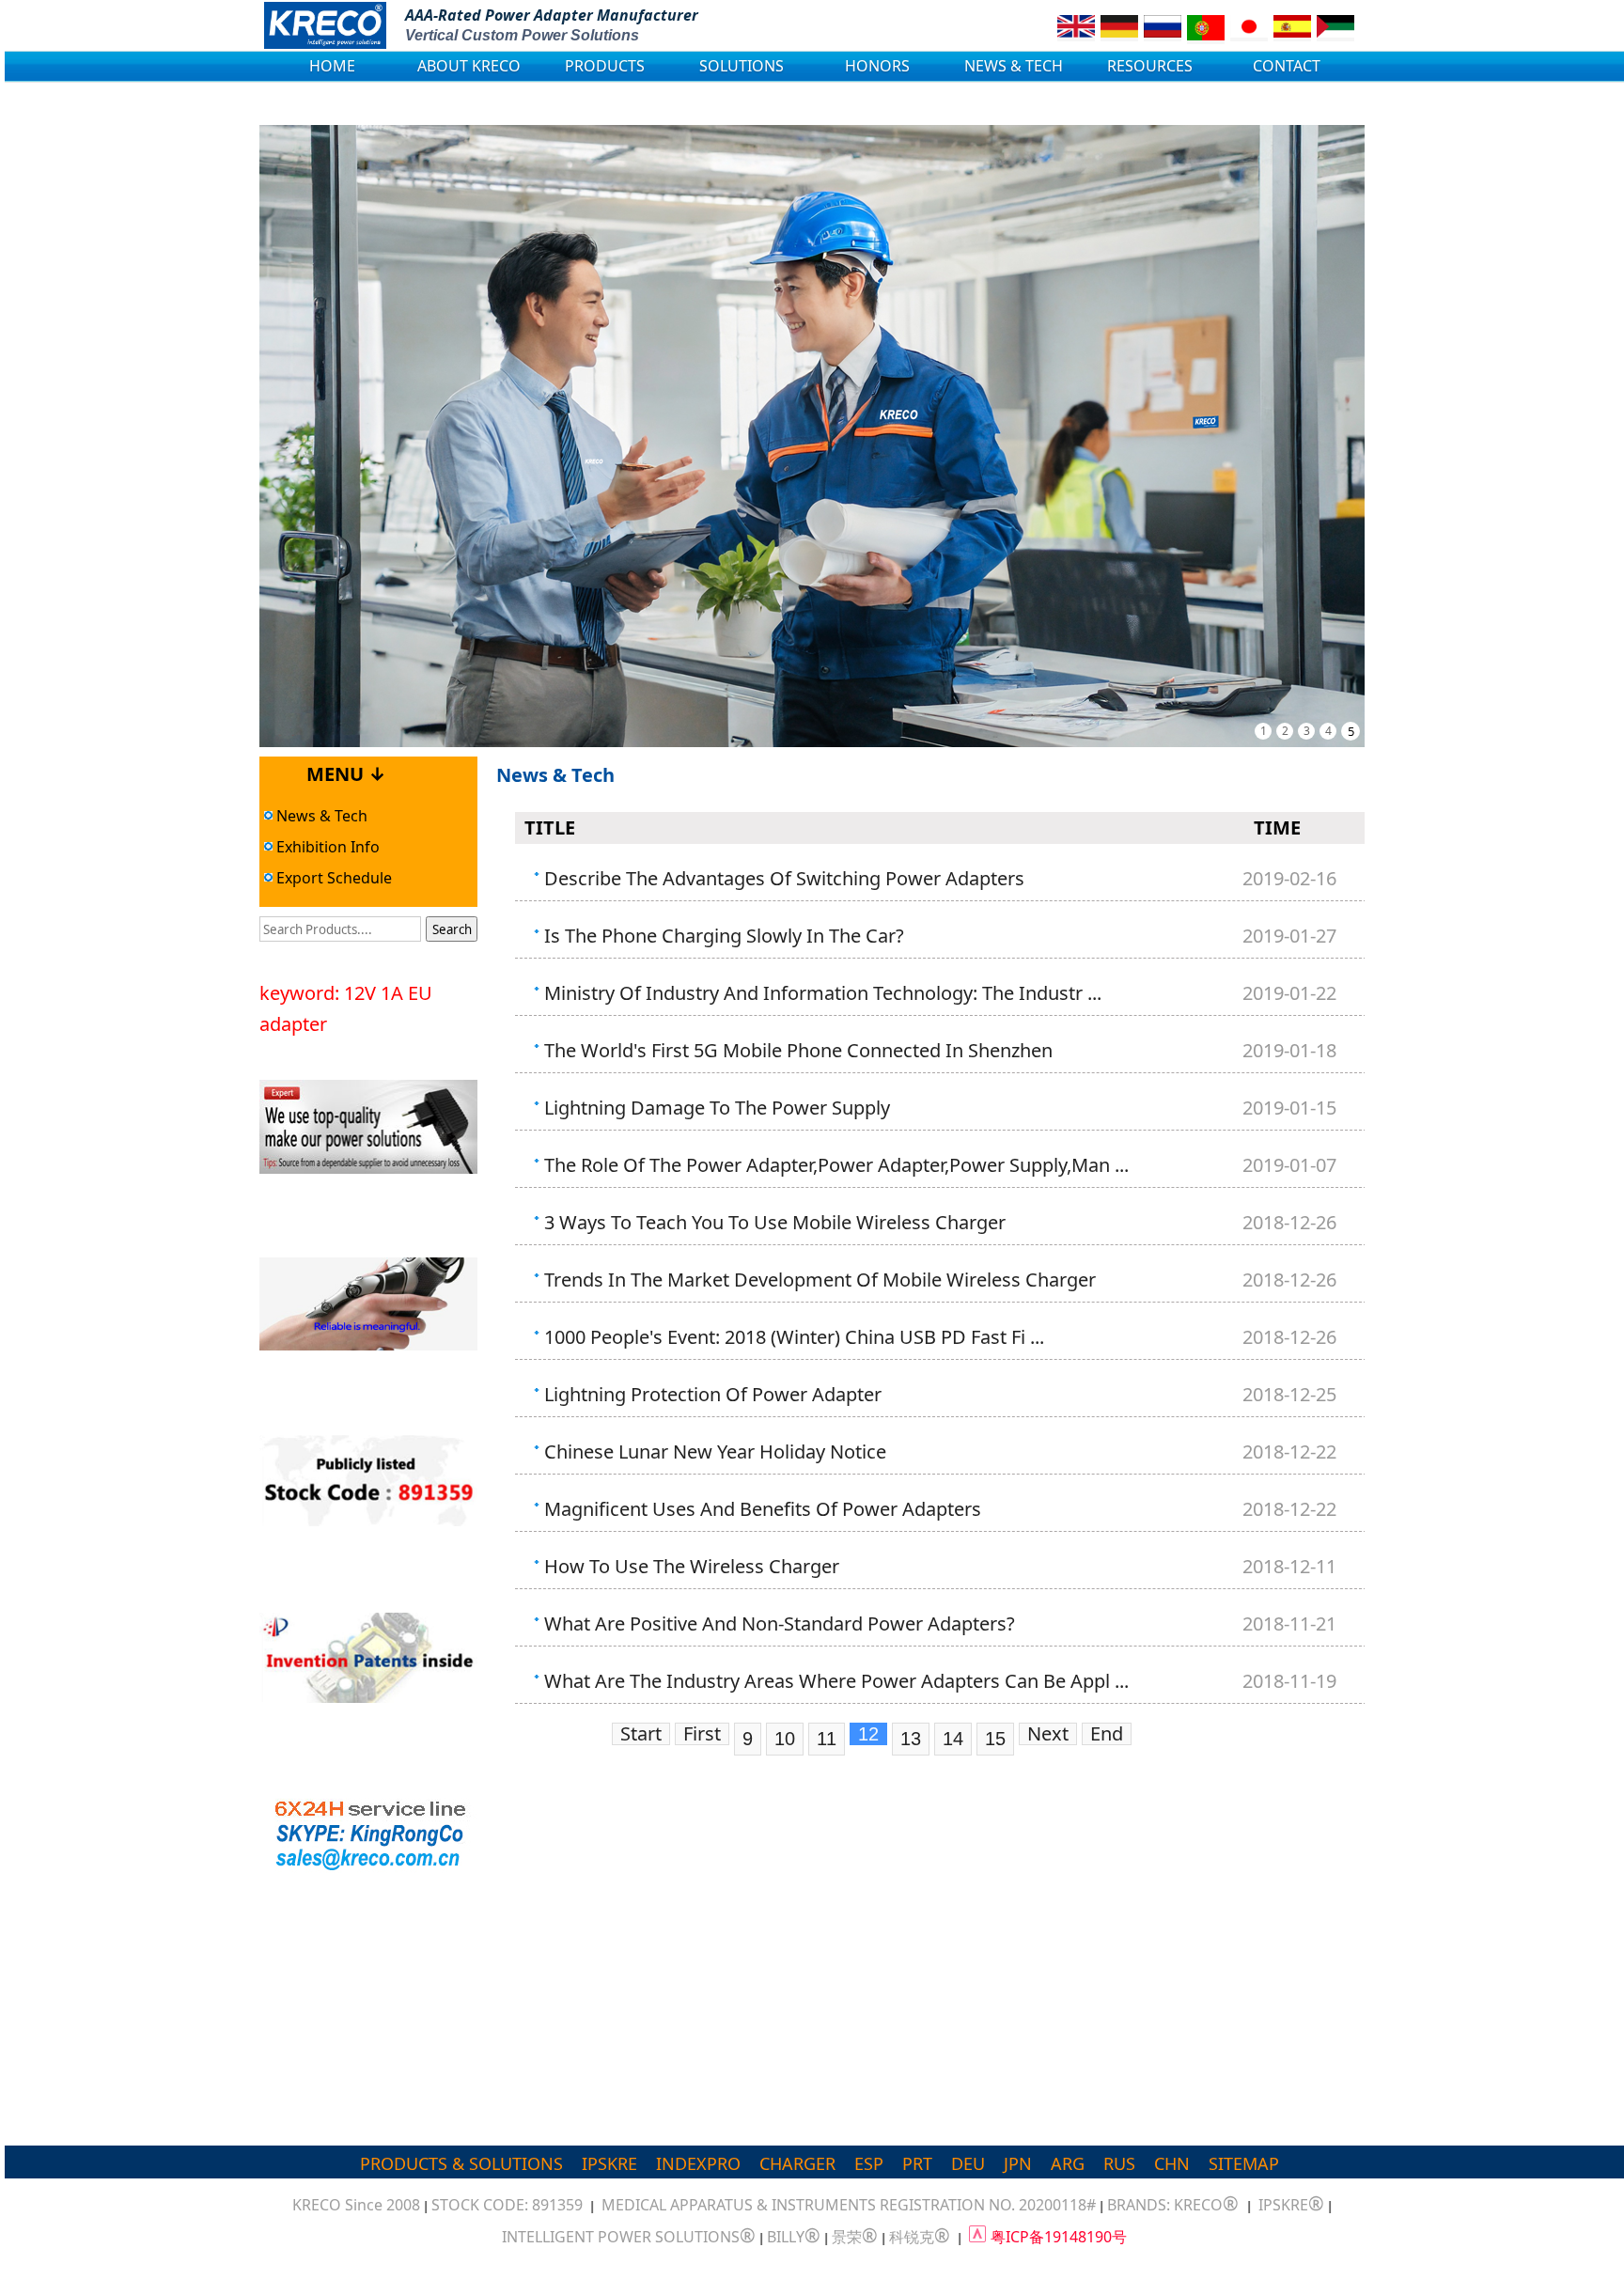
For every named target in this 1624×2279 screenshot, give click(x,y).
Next (1048, 1734)
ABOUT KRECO (469, 66)
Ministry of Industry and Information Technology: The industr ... (823, 993)
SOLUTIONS (742, 66)
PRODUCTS (605, 66)
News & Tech (320, 816)
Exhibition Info (326, 847)
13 (911, 1739)
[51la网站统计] (977, 2237)
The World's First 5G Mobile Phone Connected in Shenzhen (798, 1050)
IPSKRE (609, 2163)
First (702, 1734)
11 (827, 1739)
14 (953, 1739)
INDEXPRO (698, 2163)
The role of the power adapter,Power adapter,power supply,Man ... (836, 1165)
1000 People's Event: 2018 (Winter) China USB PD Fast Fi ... (794, 1337)
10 (785, 1739)
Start (641, 1734)
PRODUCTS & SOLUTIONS (461, 2163)
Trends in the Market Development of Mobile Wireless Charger (820, 1280)
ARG (1068, 2163)
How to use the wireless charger (692, 1566)
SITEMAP (1244, 2163)
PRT (917, 2163)
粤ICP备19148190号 (1059, 2237)
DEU (968, 2163)
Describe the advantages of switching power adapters (784, 878)
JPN (1018, 2163)
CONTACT (1287, 66)
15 (995, 1739)
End (1107, 1734)
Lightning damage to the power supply (717, 1108)
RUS (1119, 2163)
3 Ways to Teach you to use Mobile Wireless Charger (775, 1222)
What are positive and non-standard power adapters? (780, 1623)
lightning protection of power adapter (713, 1394)
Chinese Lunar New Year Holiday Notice (715, 1452)
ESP (869, 2163)
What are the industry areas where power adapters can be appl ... (836, 1681)
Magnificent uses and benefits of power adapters (763, 1509)
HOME (332, 66)
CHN (1172, 2163)
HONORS (877, 66)
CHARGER (797, 2163)
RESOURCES (1150, 66)
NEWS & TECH (1014, 66)
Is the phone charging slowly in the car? (724, 936)
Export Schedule (332, 878)
